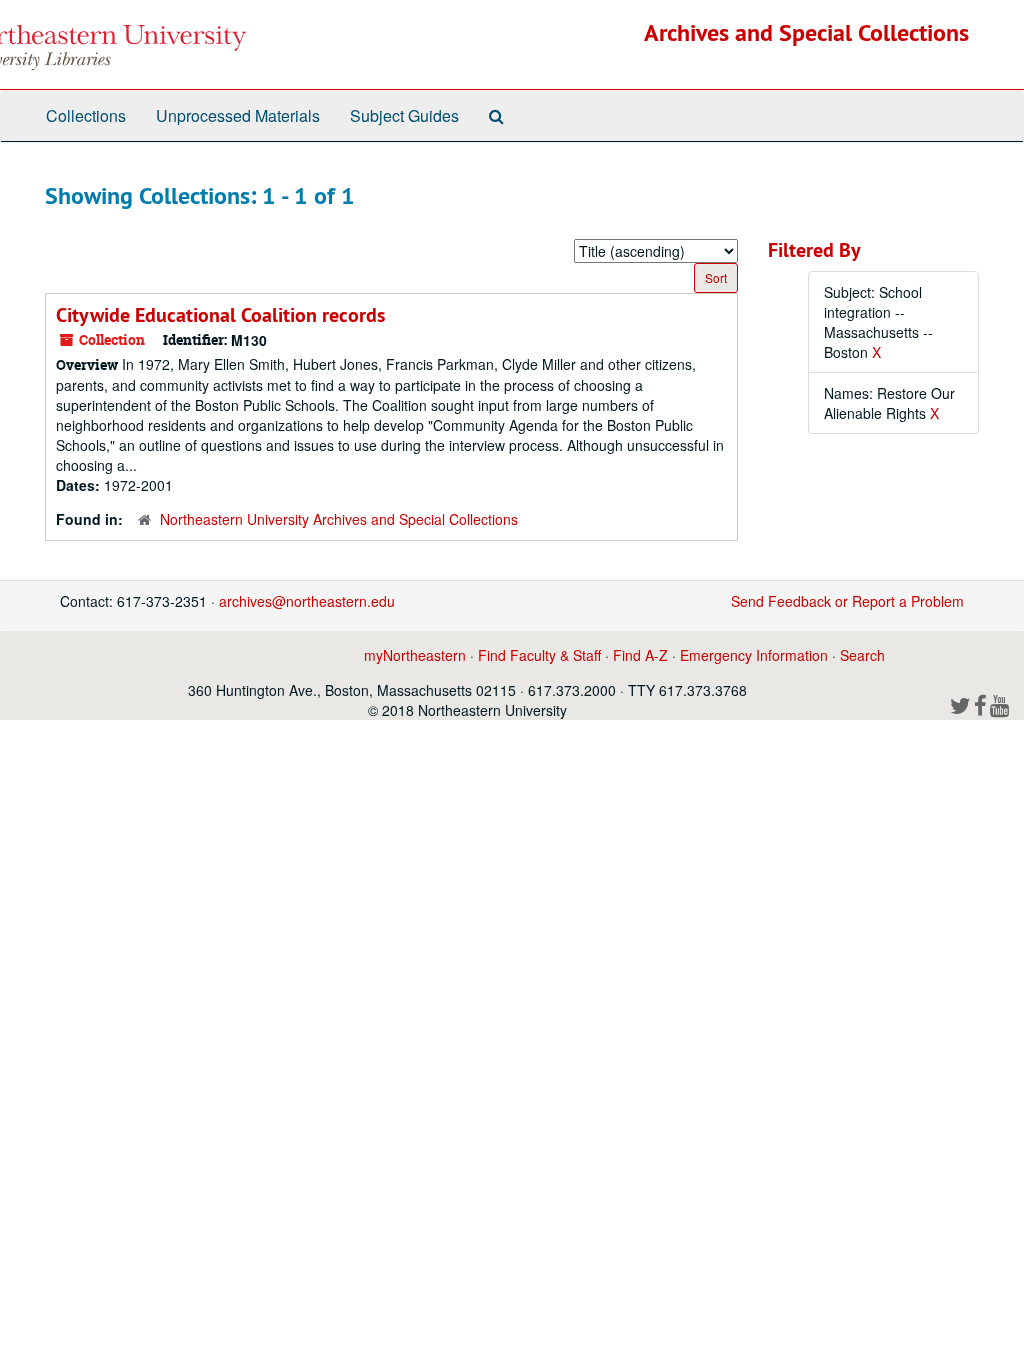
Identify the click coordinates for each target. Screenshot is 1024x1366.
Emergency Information (754, 655)
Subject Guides (404, 115)
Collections (86, 115)
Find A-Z (640, 655)
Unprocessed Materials (238, 115)
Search (862, 655)
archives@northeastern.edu (307, 601)
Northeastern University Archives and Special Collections (339, 519)
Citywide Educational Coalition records (220, 315)
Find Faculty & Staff (539, 655)
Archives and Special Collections (806, 32)
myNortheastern (415, 655)
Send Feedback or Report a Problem (847, 601)
